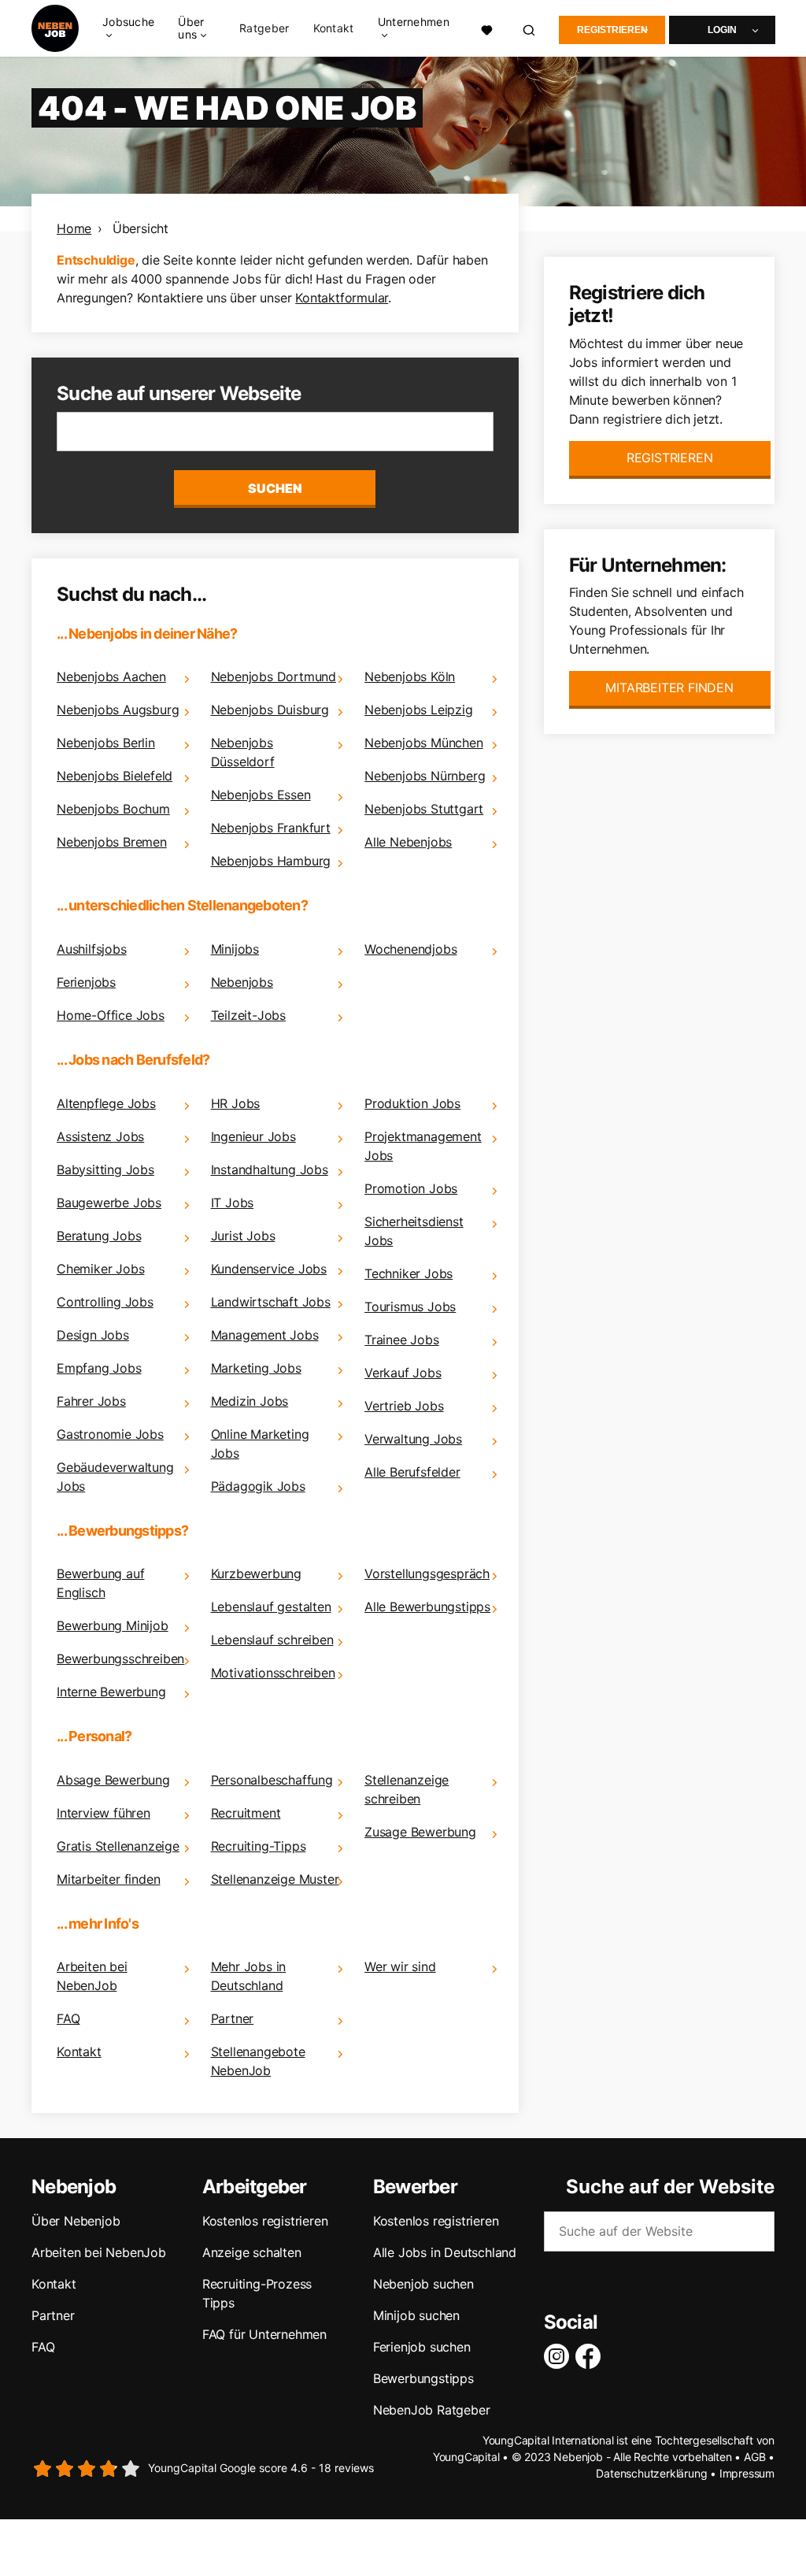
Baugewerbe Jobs (109, 1203)
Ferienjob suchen (422, 2347)
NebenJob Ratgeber (432, 2410)
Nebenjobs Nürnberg (425, 776)
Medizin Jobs (250, 1401)
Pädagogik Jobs (258, 1486)
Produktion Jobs (412, 1103)
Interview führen (104, 1813)
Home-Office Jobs (111, 1015)
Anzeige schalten (252, 2252)
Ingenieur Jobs (253, 1136)
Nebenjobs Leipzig (419, 710)
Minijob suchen (416, 2315)
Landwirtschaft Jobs (271, 1302)
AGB (754, 2457)
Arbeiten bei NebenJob (99, 2252)
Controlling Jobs (105, 1302)
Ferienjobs (86, 982)
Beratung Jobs (99, 1236)
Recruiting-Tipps (259, 1846)
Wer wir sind (400, 1966)
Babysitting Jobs (105, 1169)
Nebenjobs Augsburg (118, 710)
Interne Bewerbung (111, 1692)
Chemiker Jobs (100, 1269)
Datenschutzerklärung (651, 2473)
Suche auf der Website (670, 2187)
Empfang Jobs (99, 1368)
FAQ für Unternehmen (264, 2334)
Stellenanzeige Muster (275, 1879)
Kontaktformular (342, 298)
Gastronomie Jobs (110, 1434)
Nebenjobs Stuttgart (424, 809)
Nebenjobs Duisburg (270, 710)
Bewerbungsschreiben (120, 1659)
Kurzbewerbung (256, 1573)
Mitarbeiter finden (108, 1879)
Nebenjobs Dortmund (274, 676)
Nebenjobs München (424, 743)
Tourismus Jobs (410, 1307)
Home (74, 228)
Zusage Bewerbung (420, 1832)
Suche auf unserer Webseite (179, 393)
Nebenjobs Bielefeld (115, 776)
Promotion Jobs (411, 1188)
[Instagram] (560, 2356)
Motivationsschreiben (273, 1673)
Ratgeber (264, 28)
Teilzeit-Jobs (248, 1015)
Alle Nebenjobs (408, 842)
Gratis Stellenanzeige (118, 1846)
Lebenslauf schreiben (272, 1640)
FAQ (68, 2018)
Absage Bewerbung (113, 1780)
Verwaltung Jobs (413, 1439)
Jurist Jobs (243, 1236)
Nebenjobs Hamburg (271, 861)
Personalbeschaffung (272, 1780)
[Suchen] (530, 29)
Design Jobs (93, 1335)
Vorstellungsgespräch (427, 1573)
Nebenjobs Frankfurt (271, 828)
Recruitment (246, 1813)
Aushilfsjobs (92, 949)
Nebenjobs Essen (261, 795)
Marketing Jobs (256, 1368)
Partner (233, 2018)
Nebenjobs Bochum (113, 809)
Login (722, 30)
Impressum (747, 2473)
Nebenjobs (242, 982)
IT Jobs (233, 1203)
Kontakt (334, 28)
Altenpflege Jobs (106, 1103)
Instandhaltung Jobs (270, 1169)
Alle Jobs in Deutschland (445, 2252)
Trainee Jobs (402, 1340)
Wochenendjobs (410, 949)
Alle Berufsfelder (412, 1472)
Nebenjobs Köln (410, 676)
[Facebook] (591, 2356)
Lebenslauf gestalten (271, 1607)
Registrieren (612, 30)
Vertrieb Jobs (404, 1406)
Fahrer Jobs (91, 1401)
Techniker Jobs (409, 1273)
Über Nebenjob (76, 2221)
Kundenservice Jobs (269, 1269)
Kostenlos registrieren (265, 2221)
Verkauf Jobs (403, 1373)
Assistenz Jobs (100, 1136)
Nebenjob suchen (423, 2284)
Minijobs (235, 949)
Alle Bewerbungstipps (427, 1607)
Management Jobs (265, 1335)
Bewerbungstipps (423, 2378)
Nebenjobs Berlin (106, 743)
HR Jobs (236, 1103)
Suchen (275, 488)
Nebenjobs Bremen (112, 842)
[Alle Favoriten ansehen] (487, 28)
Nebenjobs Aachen (111, 676)
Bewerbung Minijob (113, 1625)
